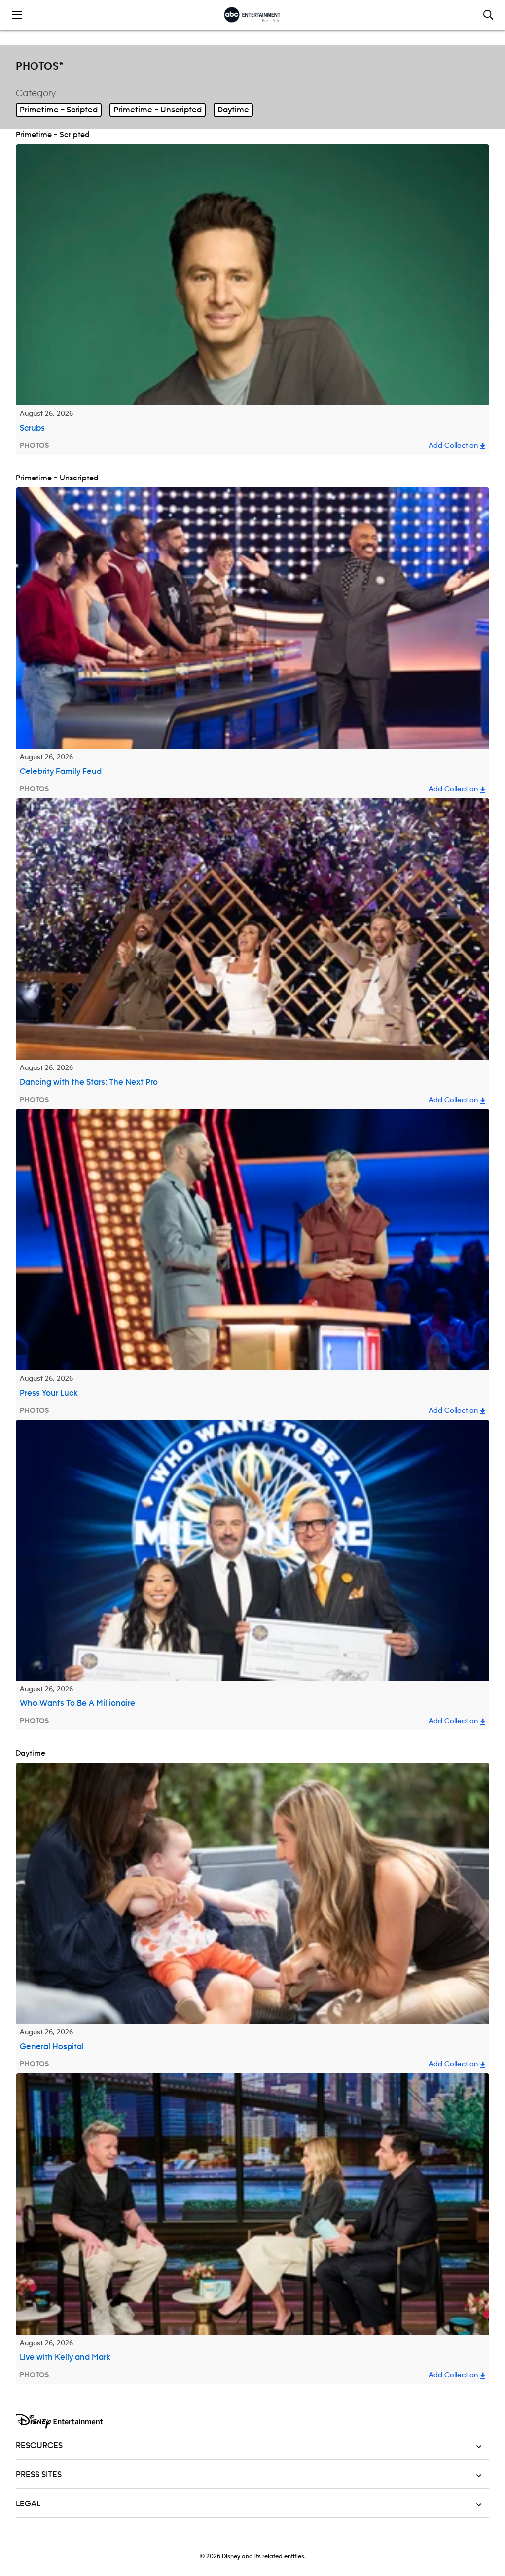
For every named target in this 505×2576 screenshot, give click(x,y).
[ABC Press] (252, 15)
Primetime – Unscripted (158, 110)
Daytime (233, 110)
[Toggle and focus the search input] (488, 15)
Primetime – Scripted (59, 110)
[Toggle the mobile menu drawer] (17, 15)
